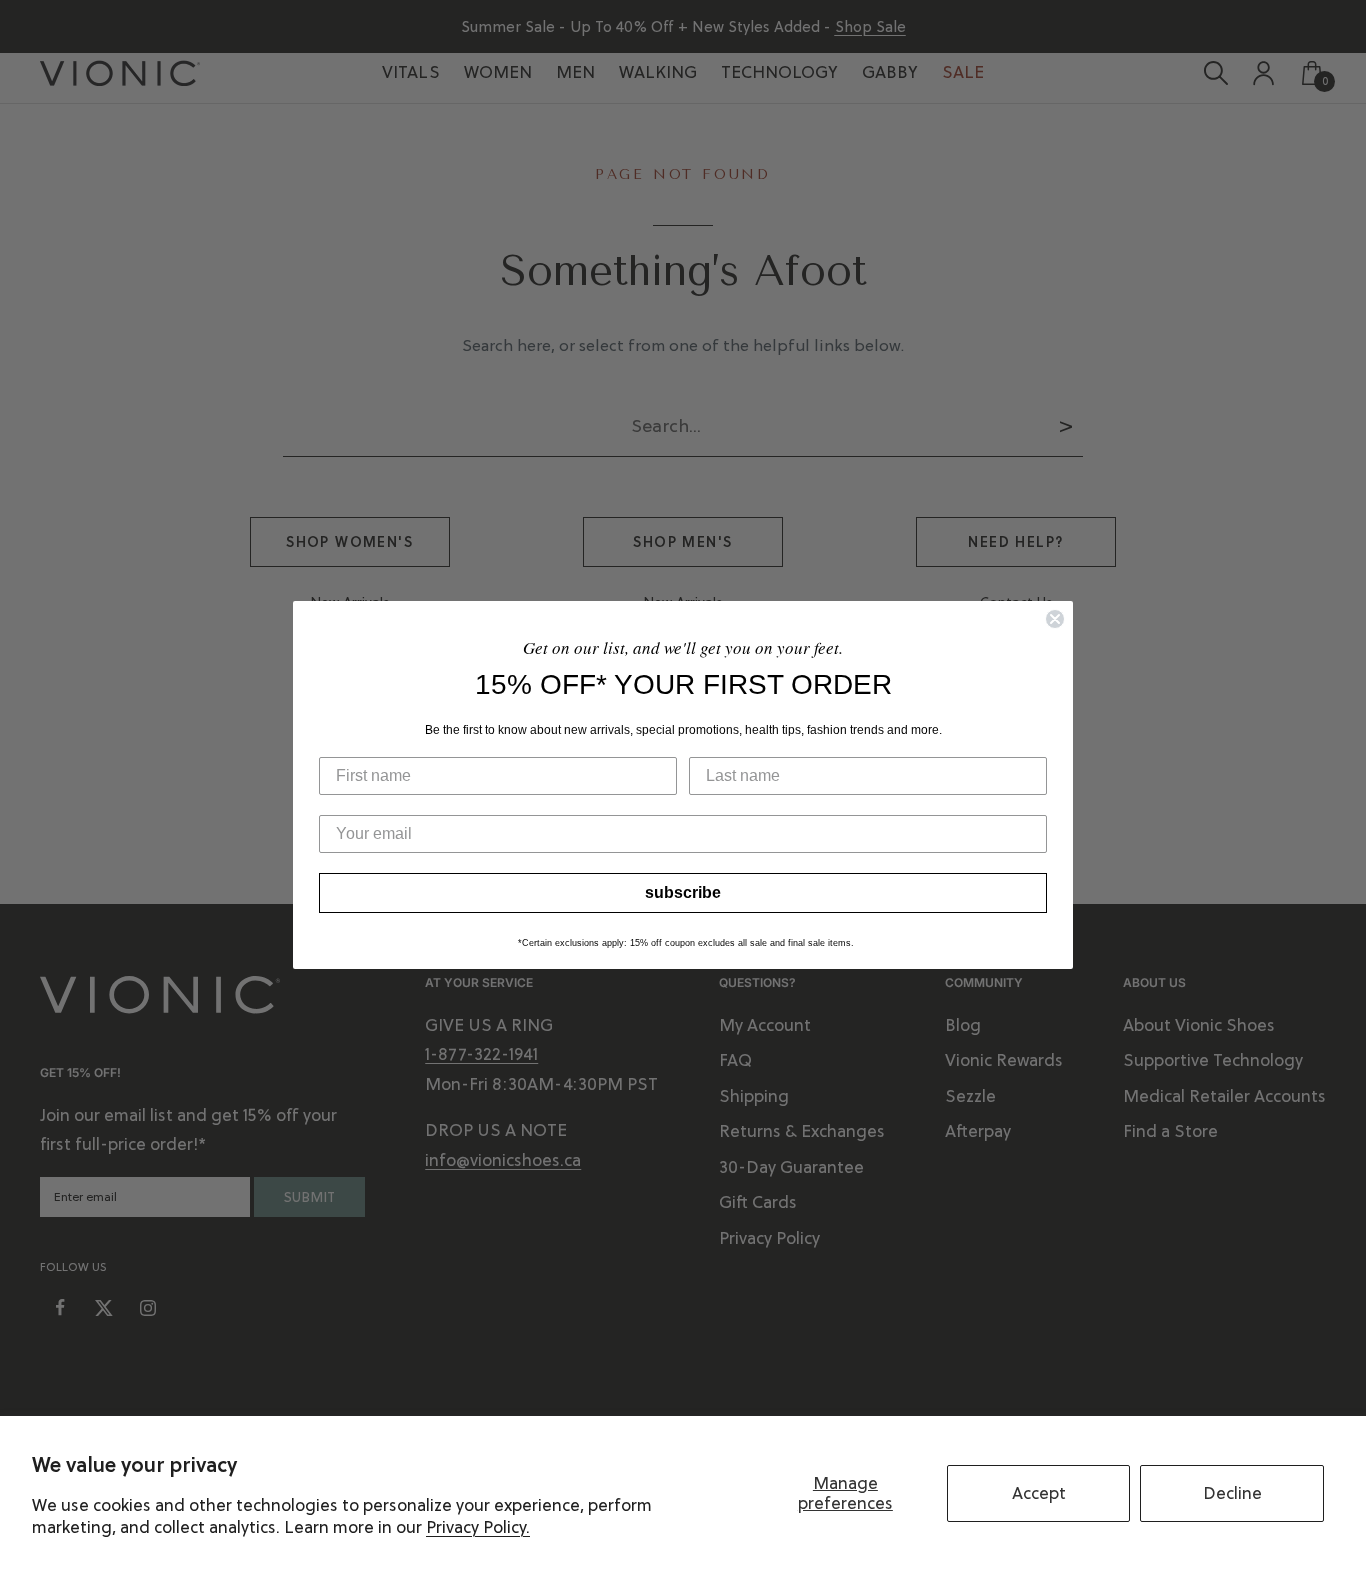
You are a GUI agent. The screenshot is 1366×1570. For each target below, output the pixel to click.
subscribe (683, 892)
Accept (1039, 1493)
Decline (1232, 1493)
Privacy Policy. (478, 1527)
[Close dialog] (1055, 619)
